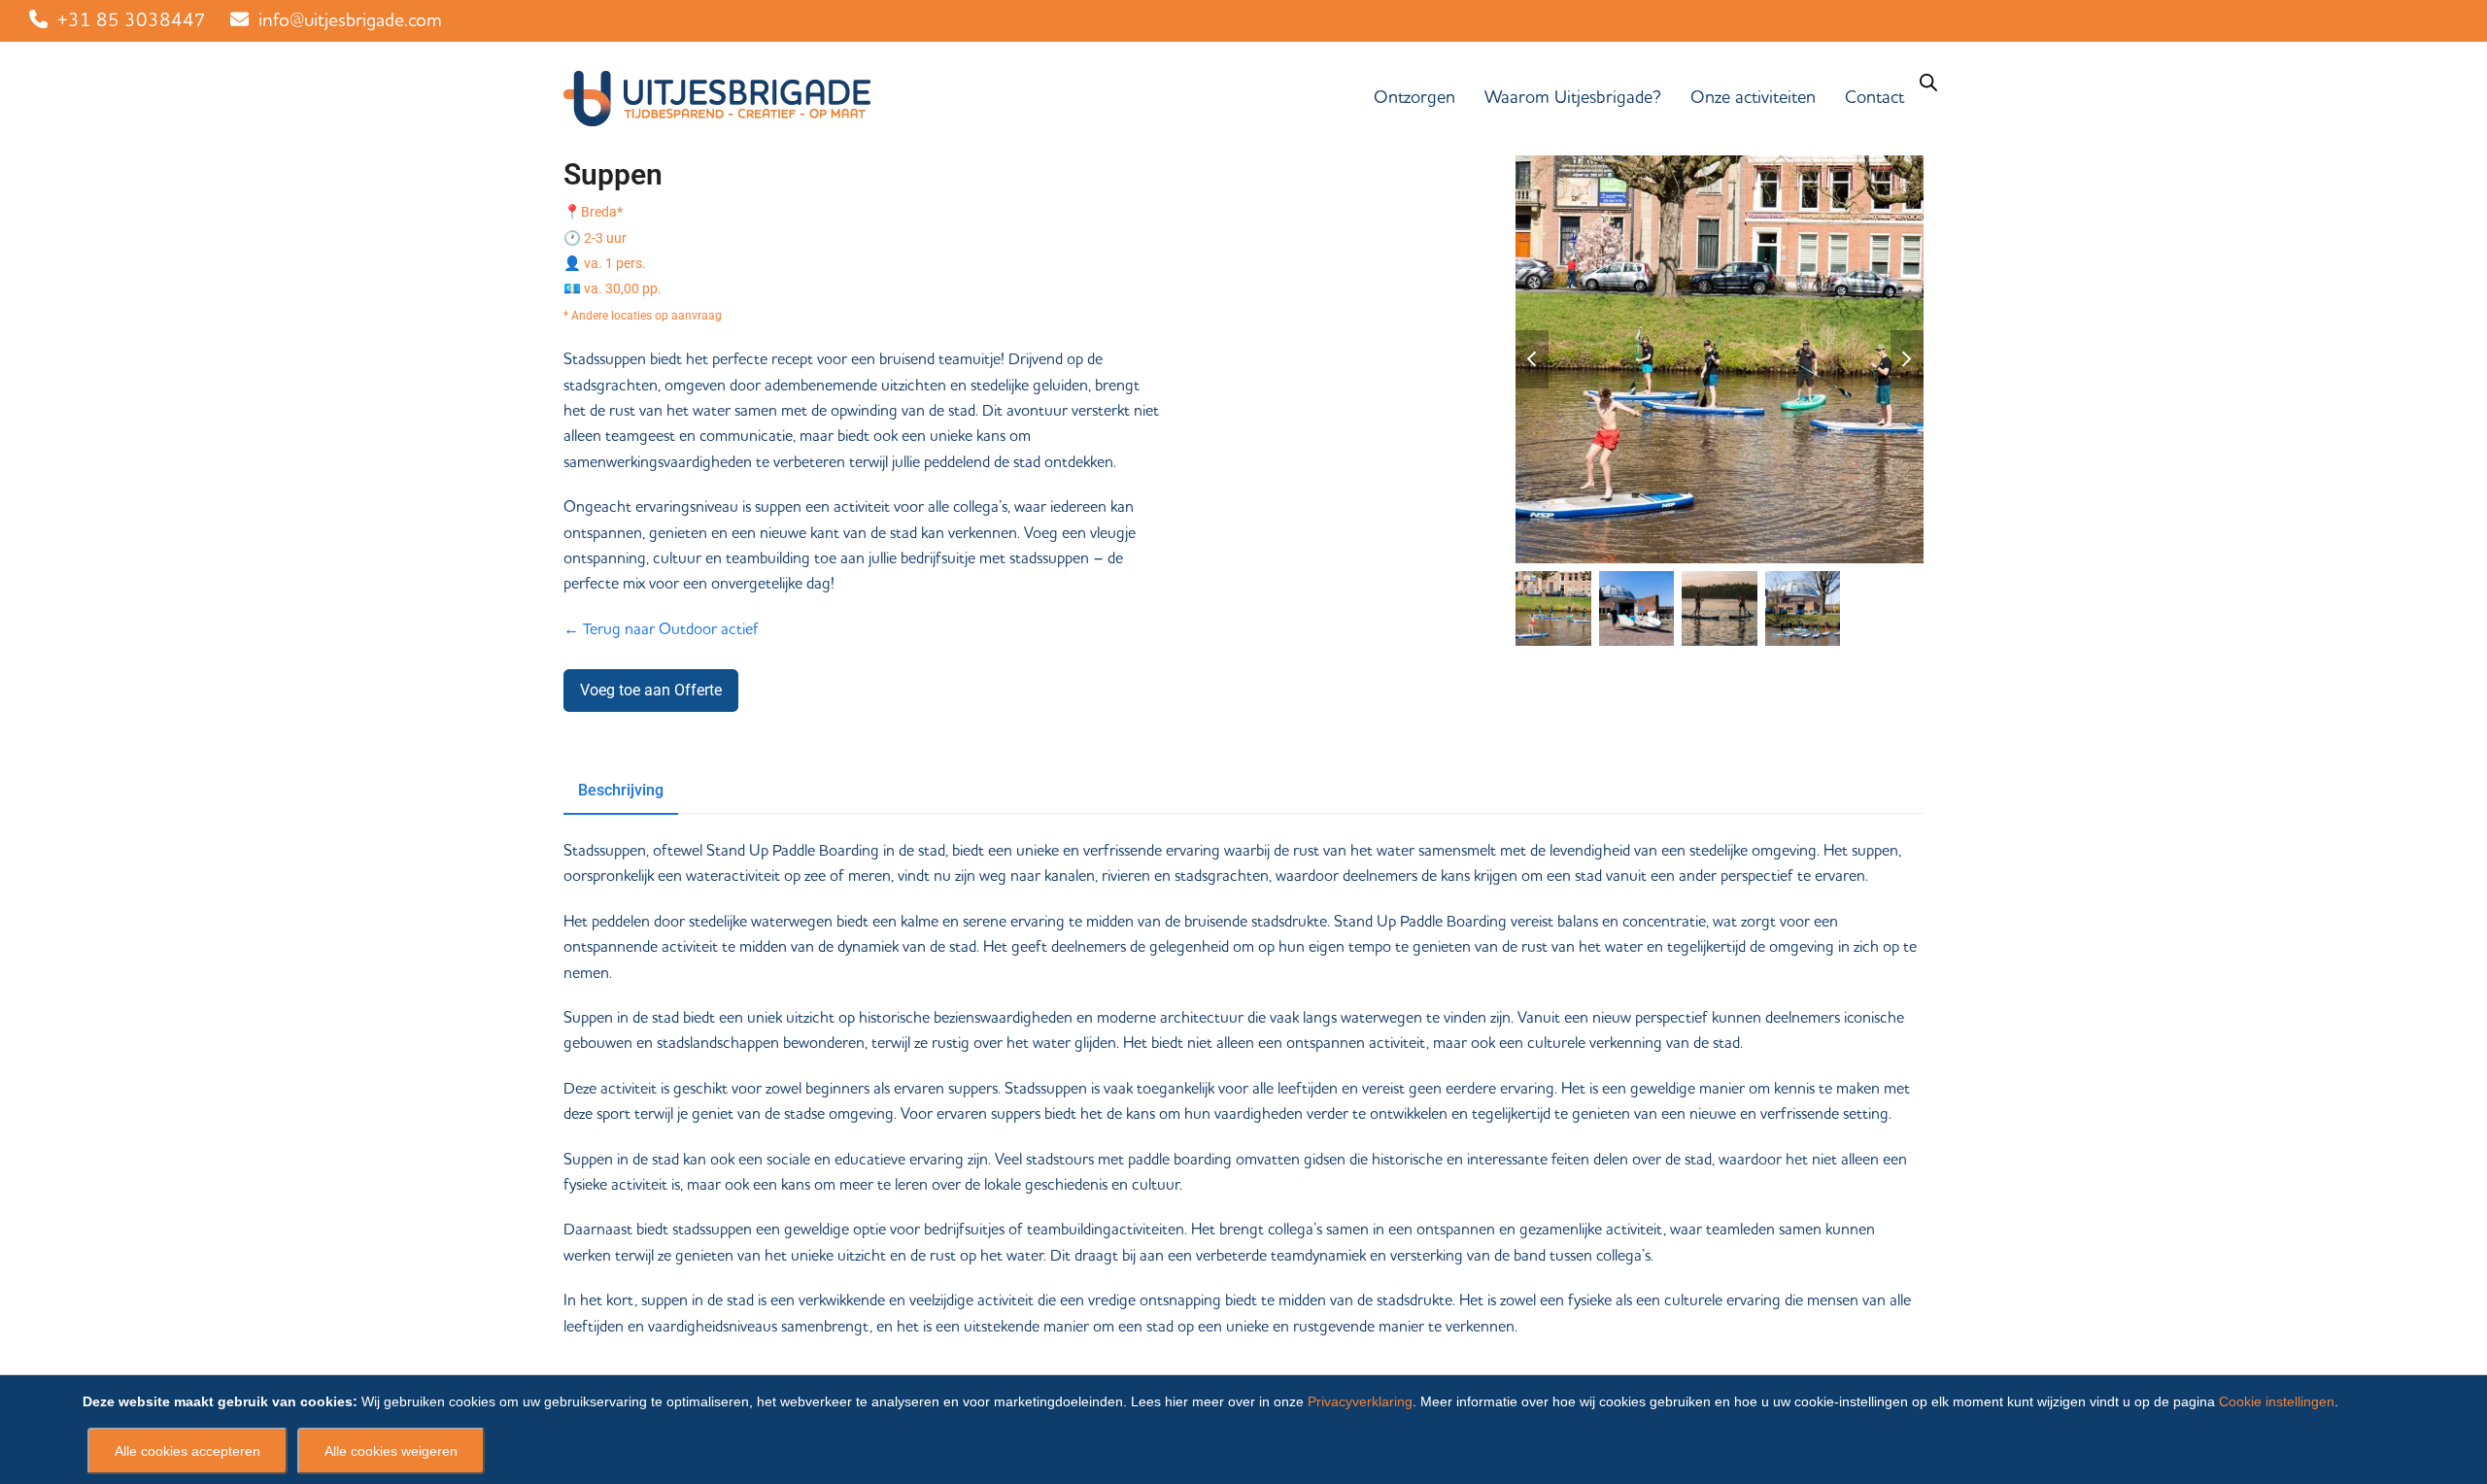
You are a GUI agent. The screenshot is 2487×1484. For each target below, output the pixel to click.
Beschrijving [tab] (621, 790)
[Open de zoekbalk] (1928, 83)
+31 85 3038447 (132, 21)
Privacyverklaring (1360, 1401)
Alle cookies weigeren (391, 1451)
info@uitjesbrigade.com (350, 21)
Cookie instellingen (2277, 1401)
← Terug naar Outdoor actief (661, 629)
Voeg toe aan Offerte (651, 690)
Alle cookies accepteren (187, 1451)
